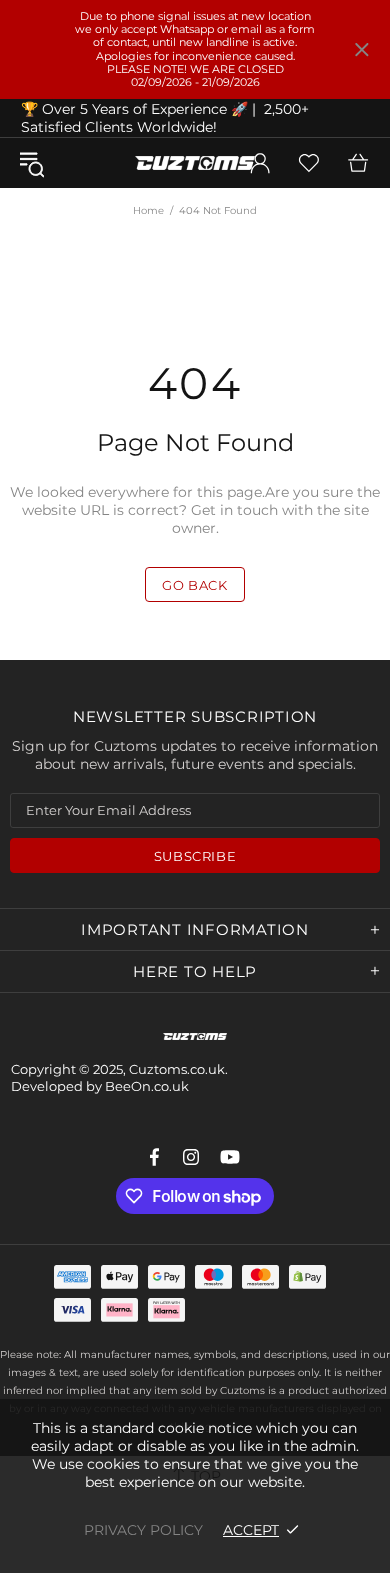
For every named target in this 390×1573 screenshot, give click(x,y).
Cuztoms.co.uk (195, 163)
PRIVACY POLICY (143, 1530)
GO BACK (195, 585)
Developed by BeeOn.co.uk (100, 1086)
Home (148, 210)
